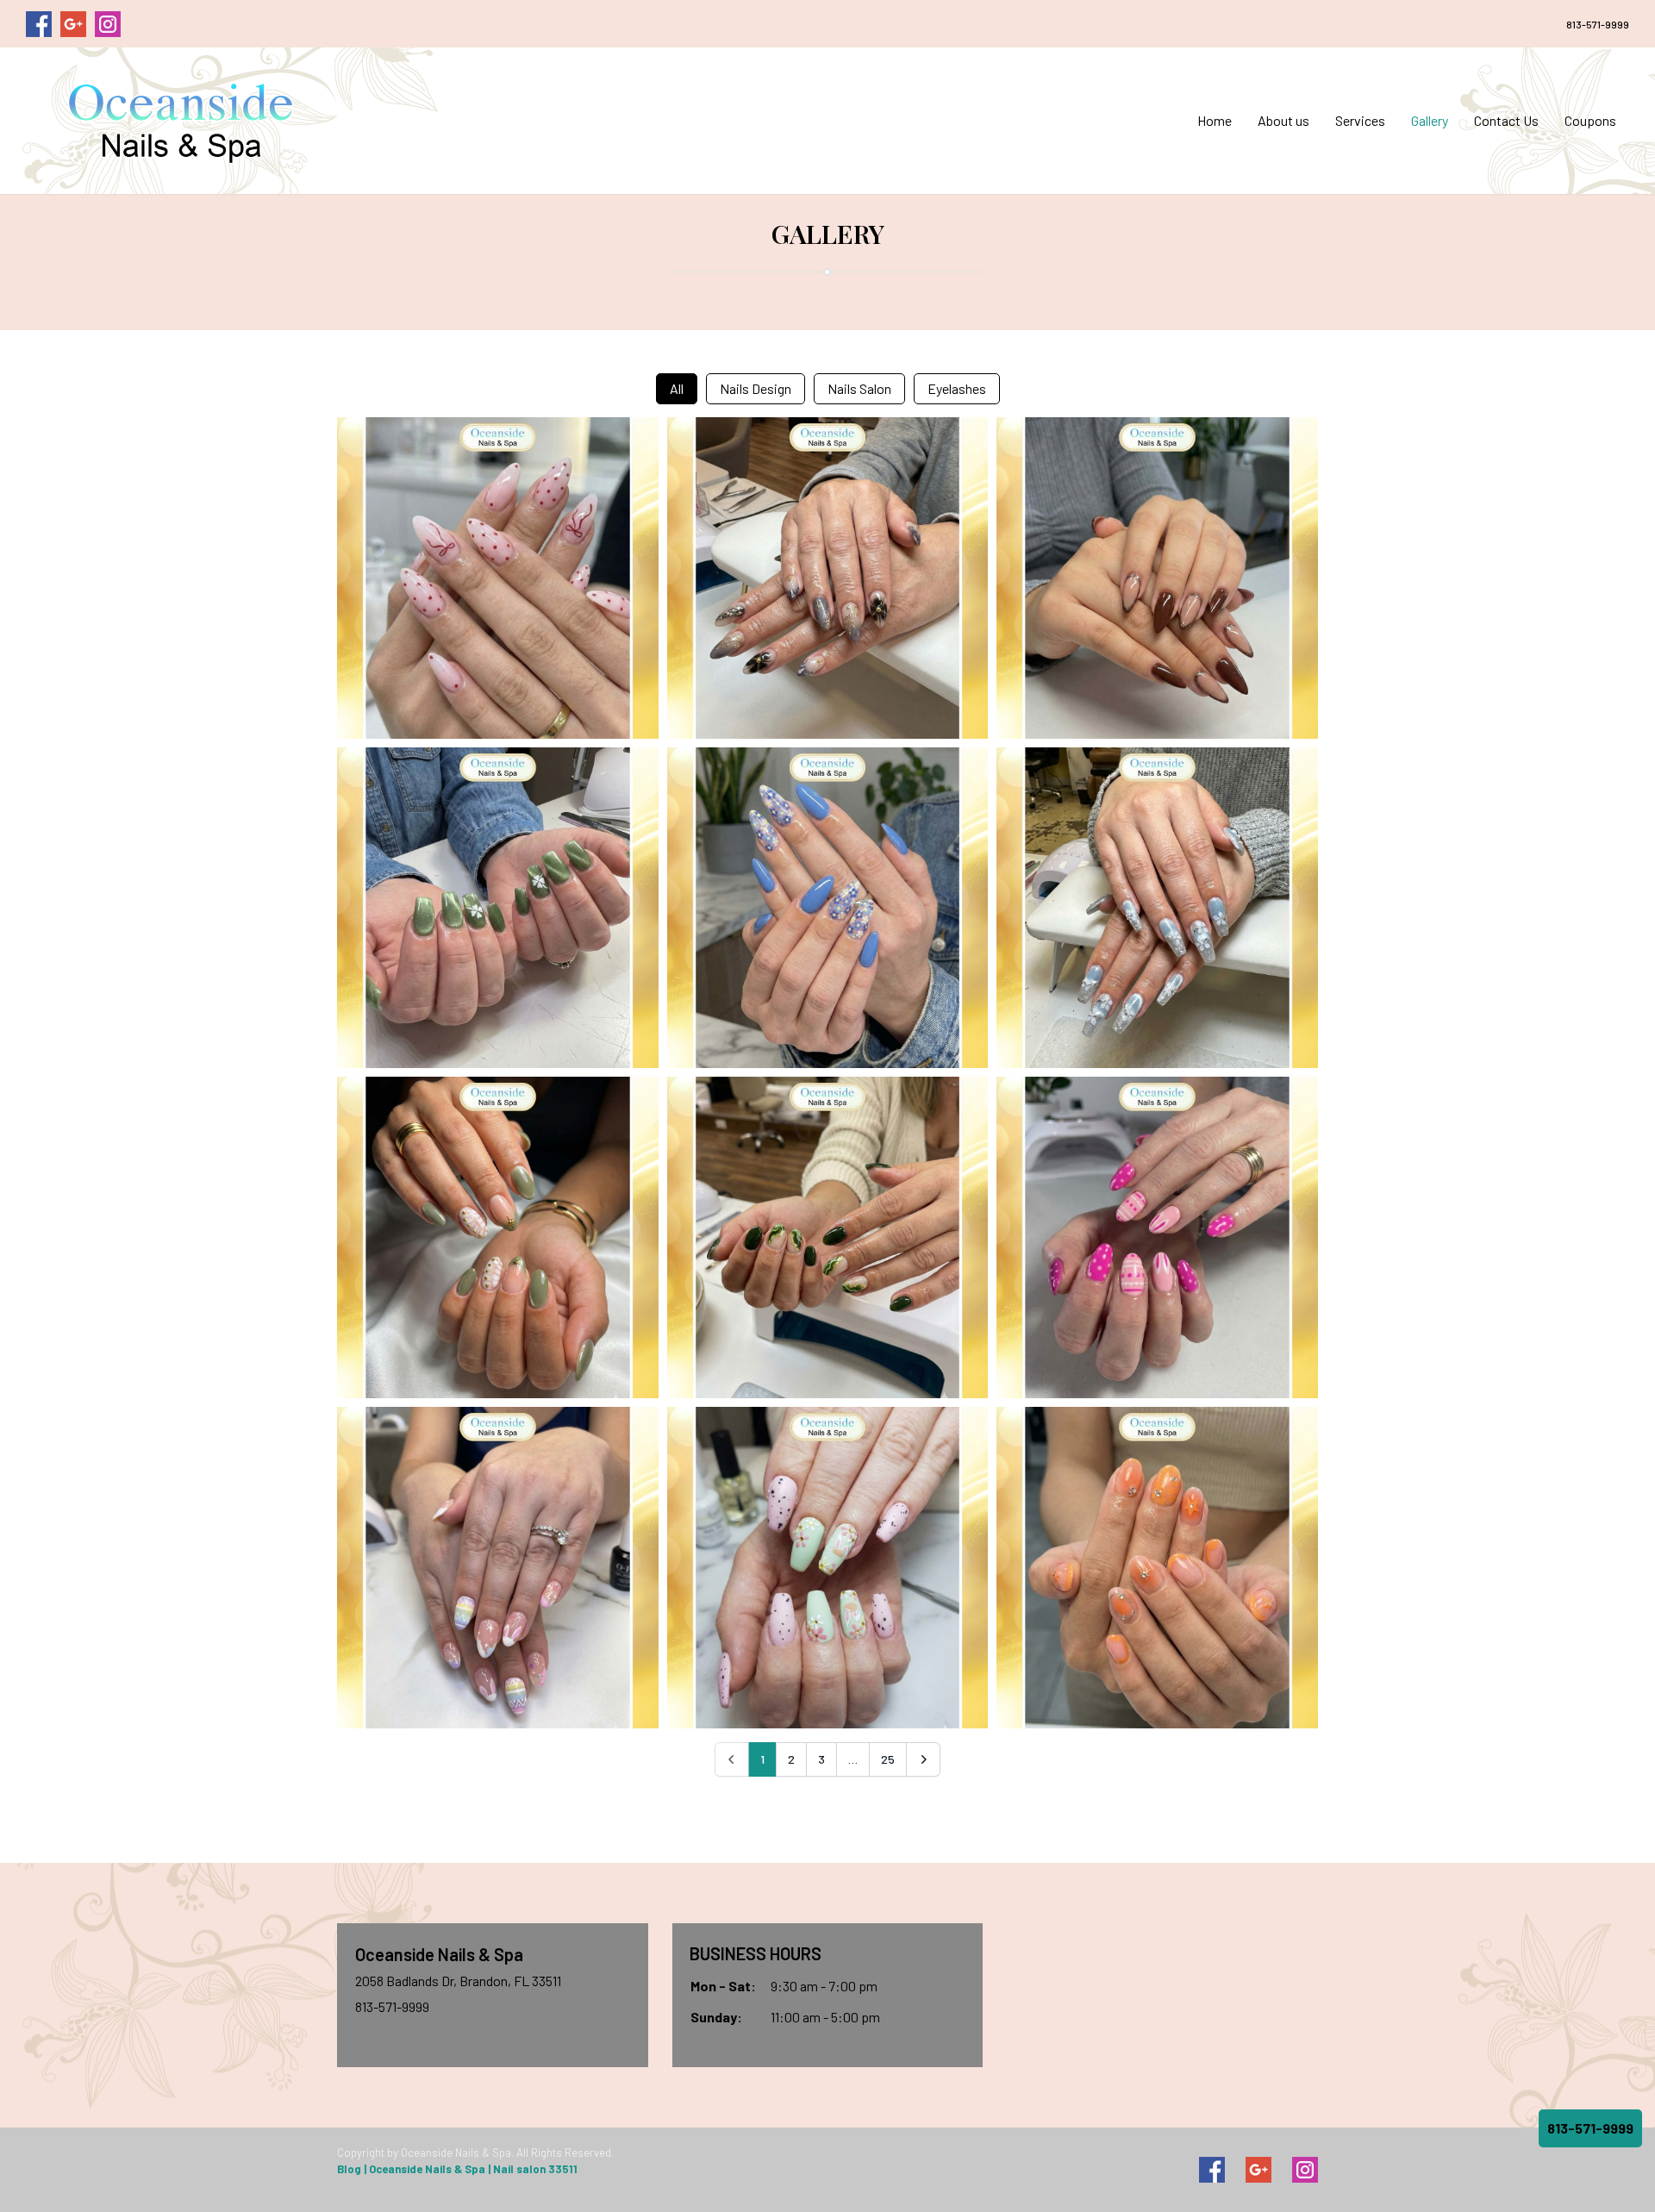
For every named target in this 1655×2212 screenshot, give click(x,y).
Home (1215, 120)
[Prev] (732, 1759)
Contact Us (1506, 120)
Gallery (1430, 120)
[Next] (923, 1759)
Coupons (1590, 120)
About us (1283, 120)
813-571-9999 (1598, 24)
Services (1360, 120)
